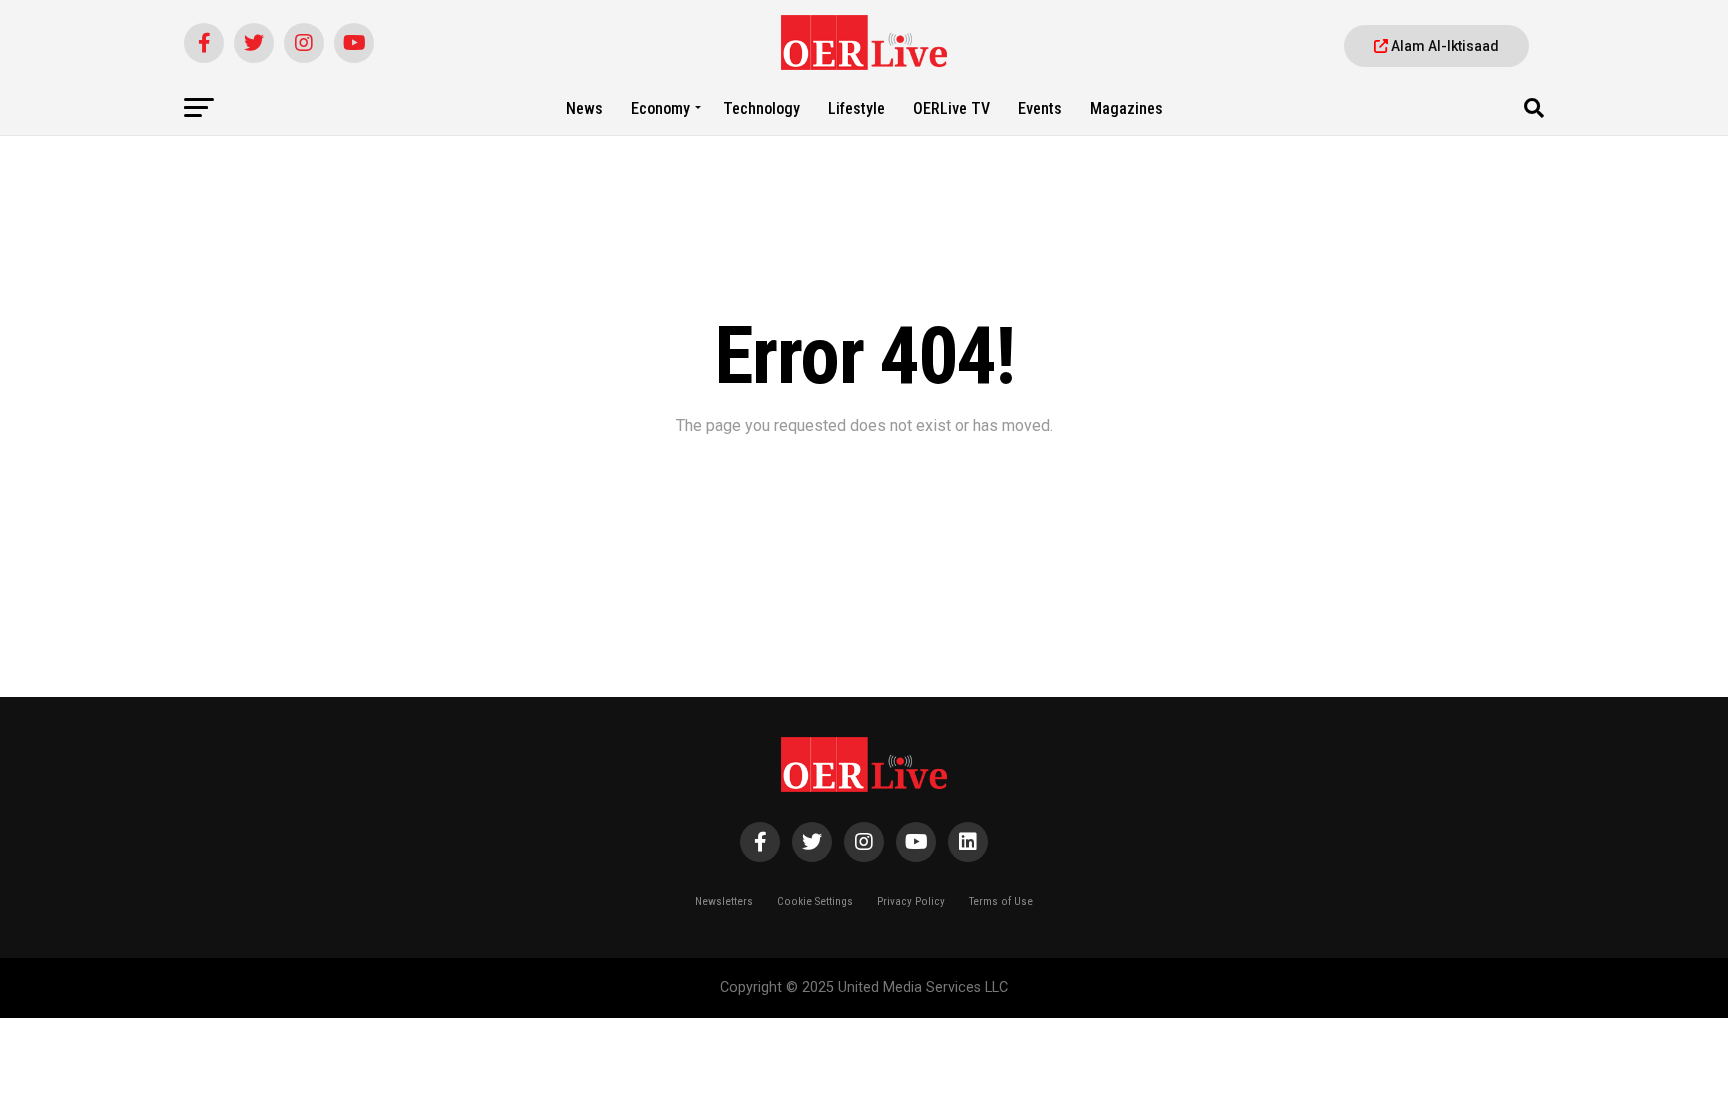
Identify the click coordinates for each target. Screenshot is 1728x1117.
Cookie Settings (815, 901)
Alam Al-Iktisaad (1443, 46)
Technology (761, 108)
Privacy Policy (911, 901)
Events (1040, 108)
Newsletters (724, 901)
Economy (660, 108)
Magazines (1126, 108)
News (584, 108)
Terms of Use (1001, 901)
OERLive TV (951, 108)
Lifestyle (856, 108)
